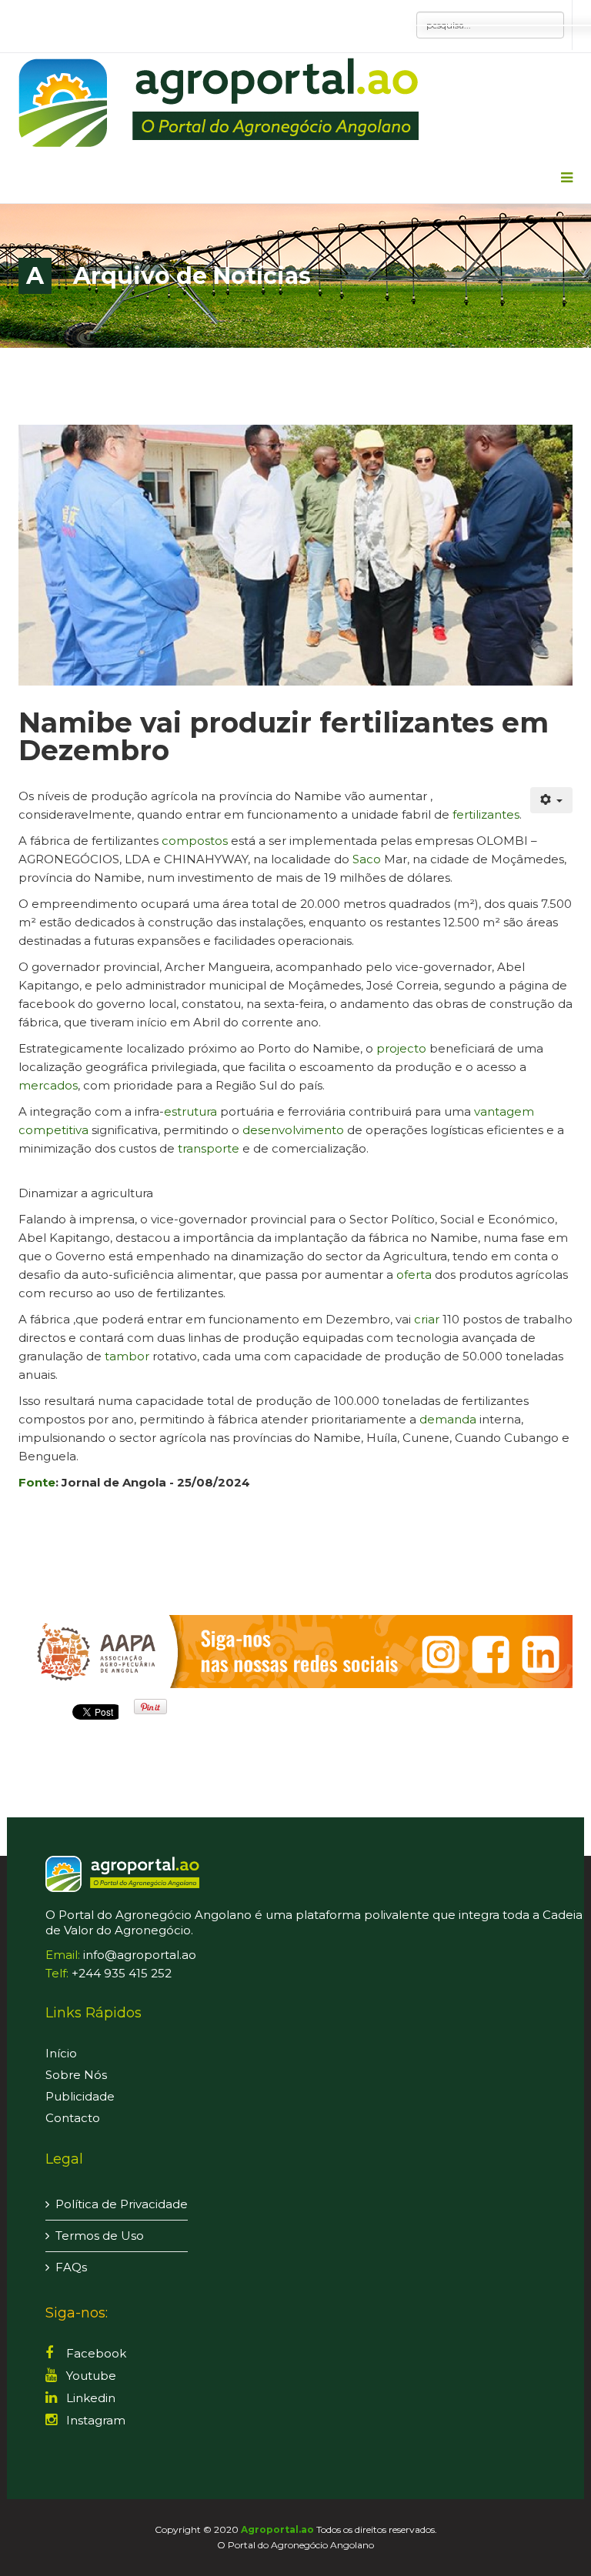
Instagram (94, 2420)
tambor (127, 1356)
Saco (367, 859)
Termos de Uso (100, 2236)
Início (61, 2053)
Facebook (95, 2353)
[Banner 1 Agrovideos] (295, 1652)
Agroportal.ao (277, 2529)
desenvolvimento (293, 1130)
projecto (401, 1048)
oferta (414, 1275)
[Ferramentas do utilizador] (552, 800)
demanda (448, 1419)
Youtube (90, 2376)
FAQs (71, 2267)
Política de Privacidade (122, 2204)
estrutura (190, 1111)
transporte (209, 1148)
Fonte (37, 1482)
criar (427, 1319)
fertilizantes (486, 814)
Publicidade (80, 2096)
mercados (48, 1085)
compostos (195, 841)
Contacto (73, 2118)
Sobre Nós (76, 2075)
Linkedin (89, 2398)
